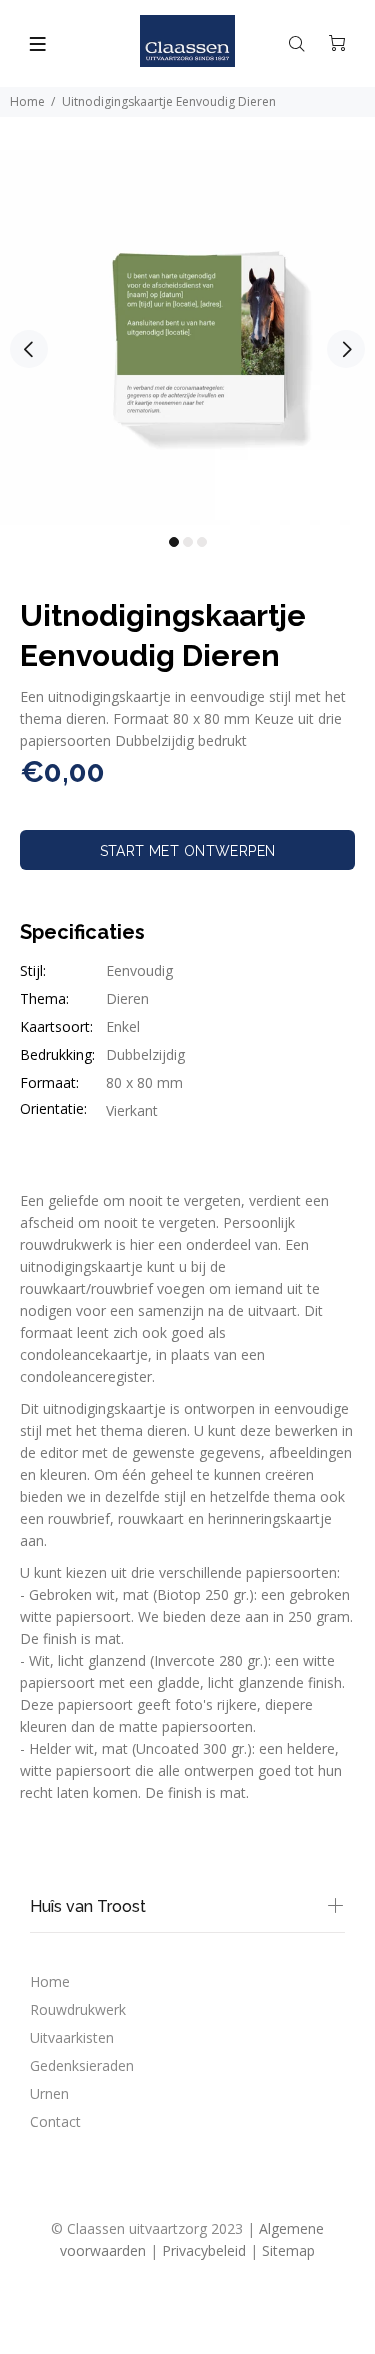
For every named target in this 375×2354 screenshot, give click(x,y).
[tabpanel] (187, 337)
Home (27, 101)
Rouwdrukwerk (78, 2009)
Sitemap (288, 2250)
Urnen (49, 2093)
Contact (55, 2121)
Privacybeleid (204, 2250)
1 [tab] (174, 542)
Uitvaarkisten (72, 2037)
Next (346, 349)
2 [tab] (188, 542)
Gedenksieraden (82, 2065)
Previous (29, 349)
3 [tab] (202, 542)
